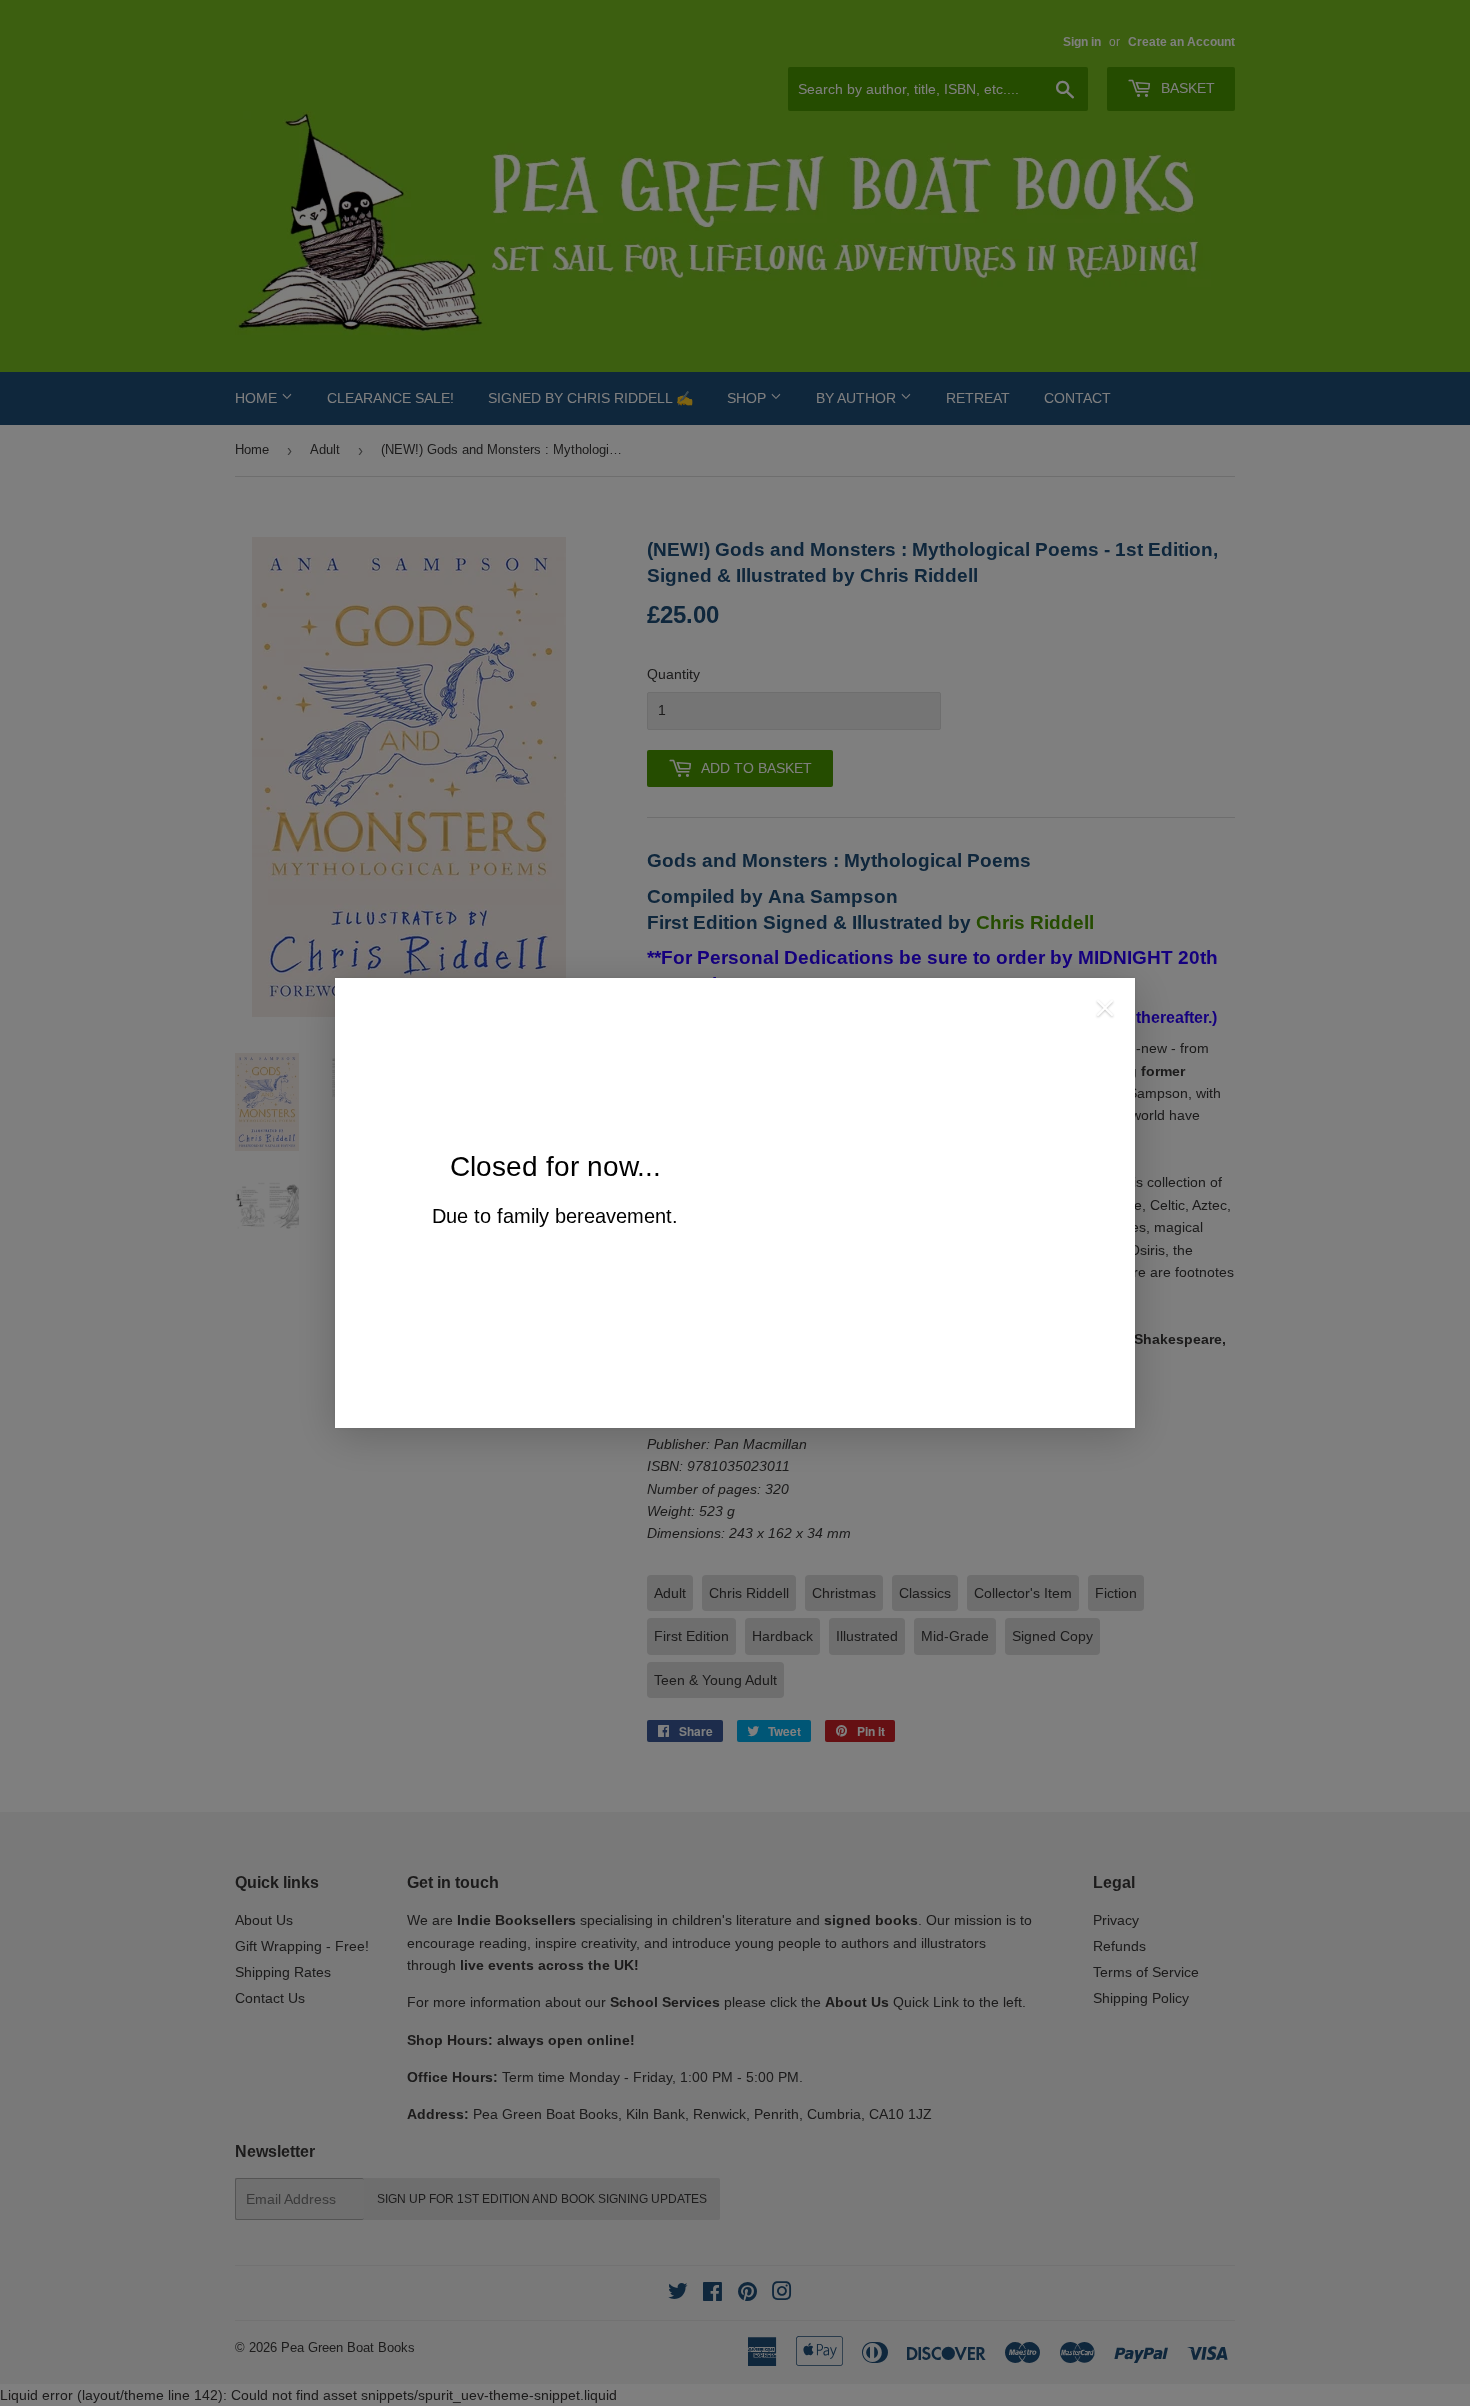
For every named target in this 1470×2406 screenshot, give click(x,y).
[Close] (1105, 1011)
